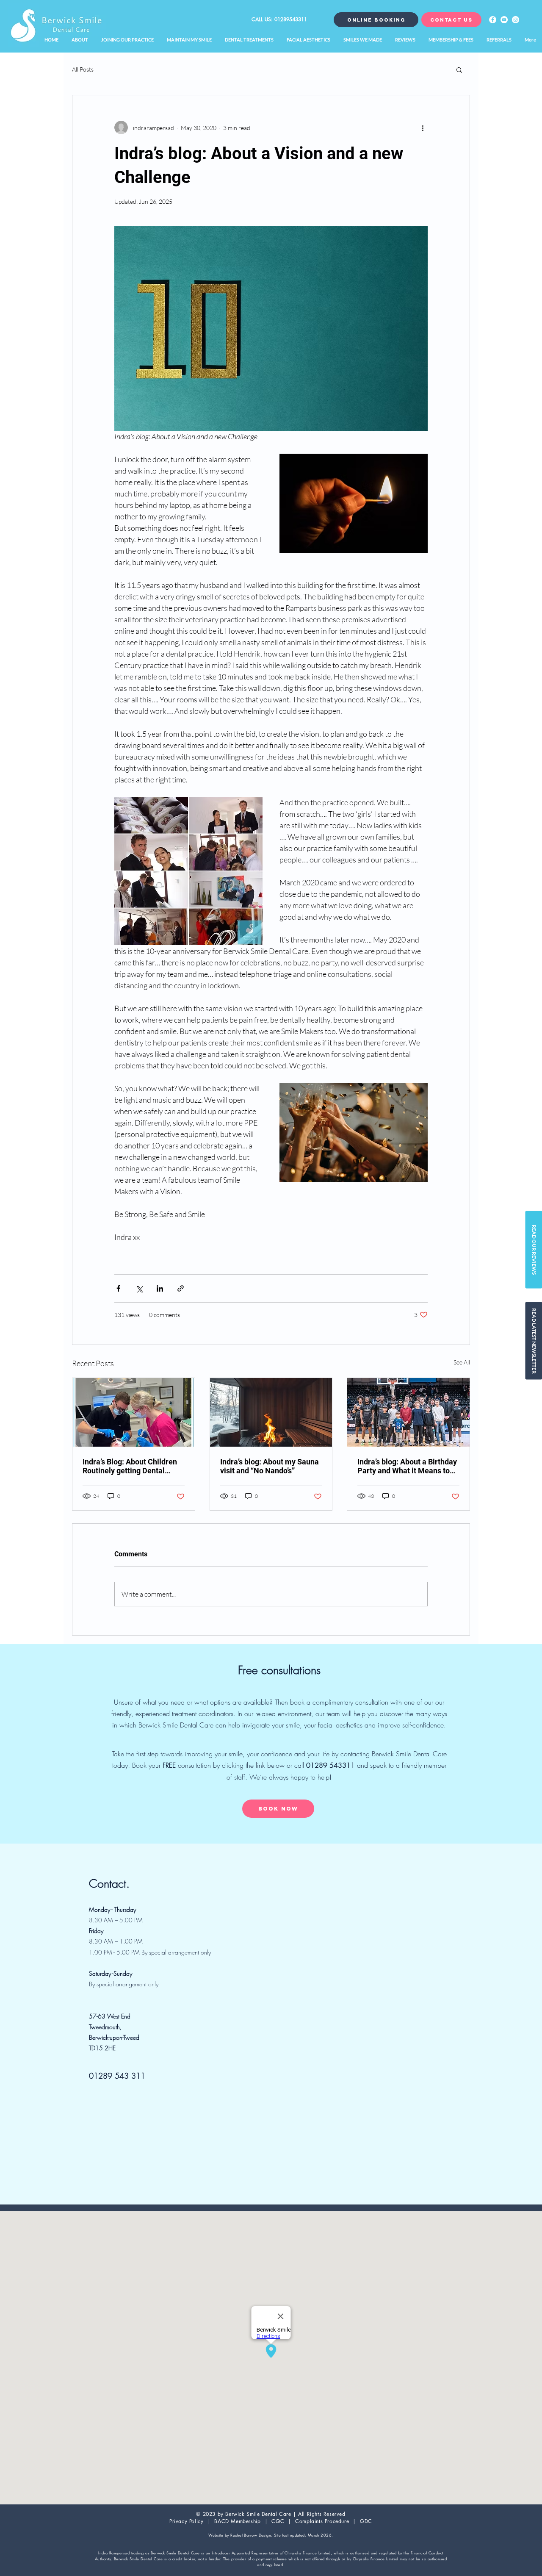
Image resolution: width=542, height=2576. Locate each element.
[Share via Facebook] (118, 1288)
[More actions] (423, 128)
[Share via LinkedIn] (160, 1288)
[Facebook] (493, 20)
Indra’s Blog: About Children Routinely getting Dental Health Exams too (130, 1466)
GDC (366, 2521)
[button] (459, 69)
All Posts (83, 69)
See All (462, 1362)
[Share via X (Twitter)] (139, 1288)
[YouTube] (504, 20)
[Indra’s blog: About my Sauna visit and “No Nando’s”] (271, 1412)
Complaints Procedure (322, 2521)
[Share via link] (181, 1288)
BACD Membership (238, 2521)
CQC (279, 2521)
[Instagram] (516, 20)
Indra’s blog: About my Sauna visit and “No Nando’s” (270, 1466)
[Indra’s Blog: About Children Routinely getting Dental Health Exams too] (134, 1412)
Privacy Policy (186, 2521)
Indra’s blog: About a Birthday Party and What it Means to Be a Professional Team (407, 1466)
